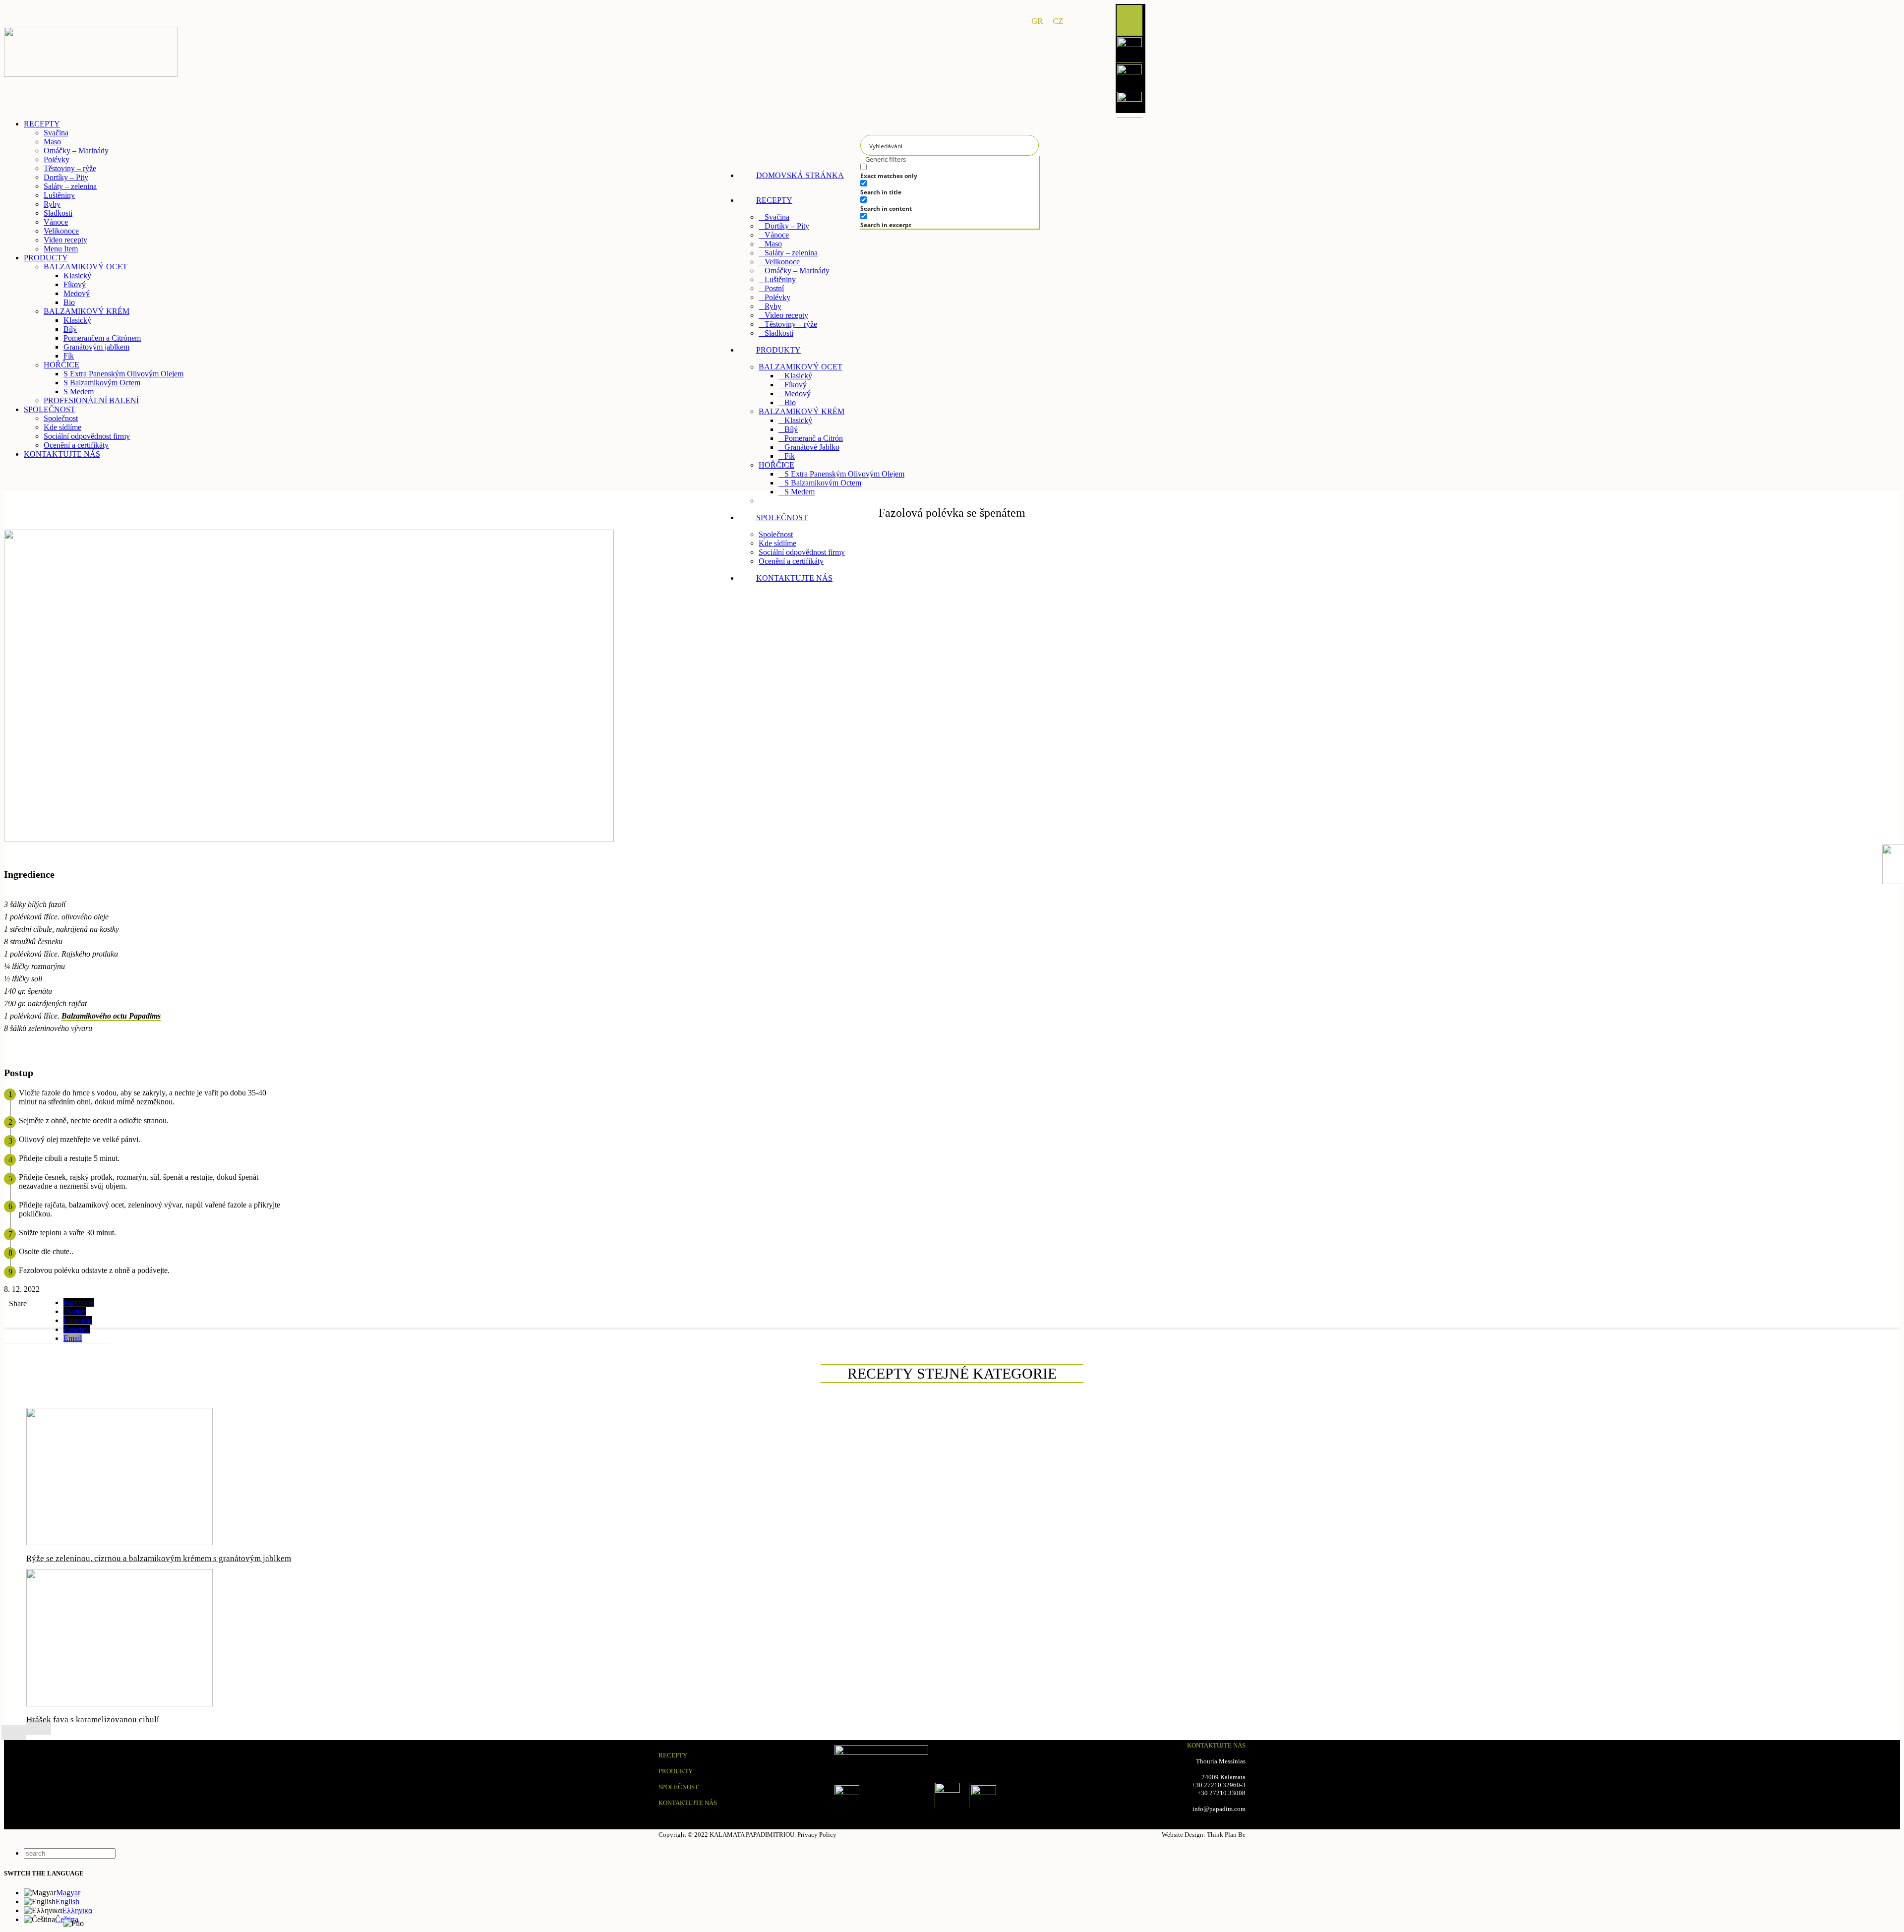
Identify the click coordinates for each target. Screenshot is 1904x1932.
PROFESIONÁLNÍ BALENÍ (91, 400)
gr (1037, 21)
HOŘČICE (776, 465)
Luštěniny (780, 279)
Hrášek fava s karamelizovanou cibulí (93, 1720)
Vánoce (777, 235)
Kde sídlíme (777, 543)
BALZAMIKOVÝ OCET (801, 367)
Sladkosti (779, 333)
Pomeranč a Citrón (814, 438)
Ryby (773, 306)
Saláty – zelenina (791, 253)
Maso (773, 244)
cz (1058, 21)
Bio (790, 402)
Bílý (791, 429)
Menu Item (61, 249)
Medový (798, 393)
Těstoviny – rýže (791, 324)
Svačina (777, 217)
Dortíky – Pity (787, 226)
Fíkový (796, 385)
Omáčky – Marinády (797, 271)
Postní (774, 288)
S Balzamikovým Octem (823, 483)
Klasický (798, 376)
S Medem (800, 492)
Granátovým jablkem (96, 347)
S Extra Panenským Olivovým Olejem (844, 474)
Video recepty (786, 315)
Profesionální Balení (796, 501)
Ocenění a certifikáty (791, 561)
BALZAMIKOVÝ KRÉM (802, 411)
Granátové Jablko (812, 447)
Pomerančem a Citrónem (102, 338)
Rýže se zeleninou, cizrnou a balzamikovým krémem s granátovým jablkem (159, 1558)
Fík (790, 456)
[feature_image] (119, 1542)
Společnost (776, 534)
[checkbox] (935, 171)
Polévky (777, 297)
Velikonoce (782, 262)
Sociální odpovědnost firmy (802, 552)
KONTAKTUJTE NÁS (688, 1803)
